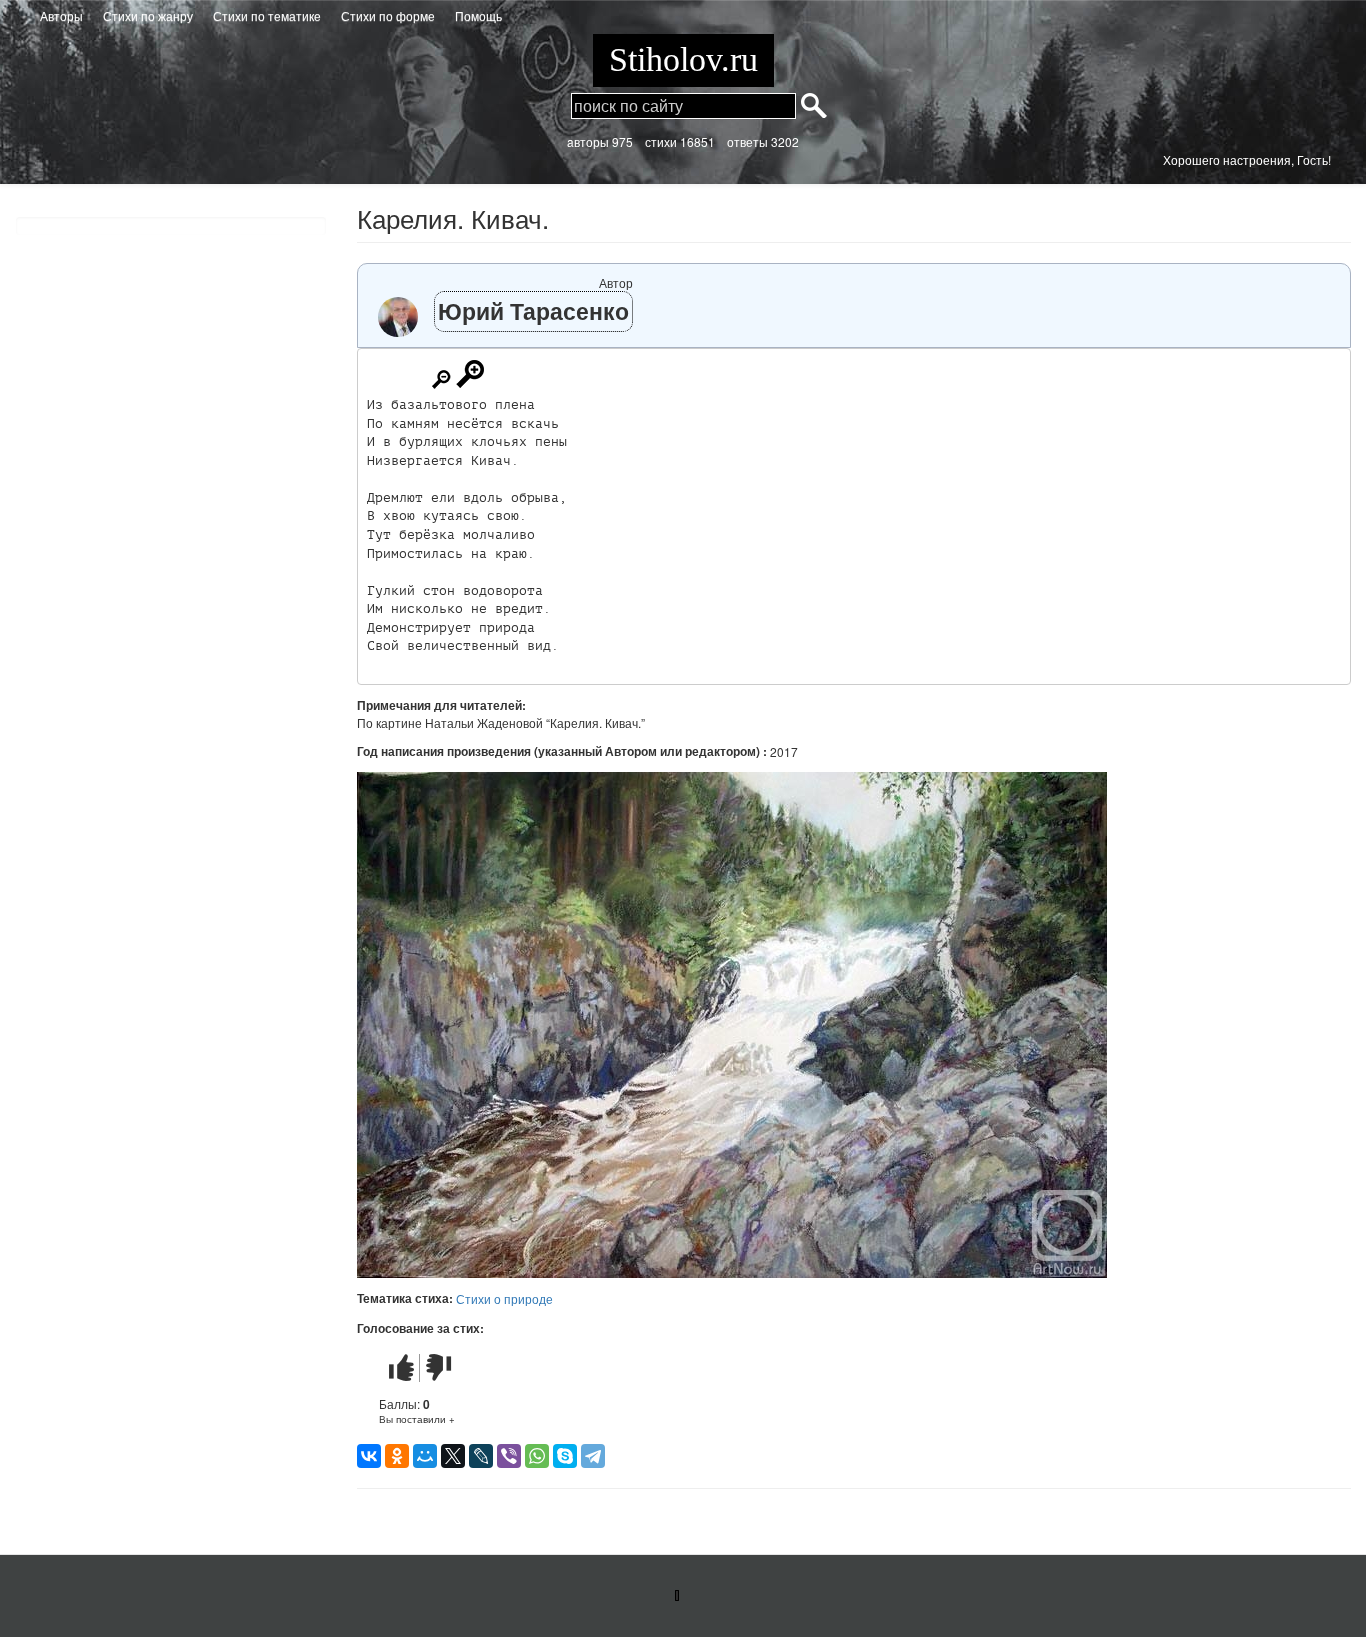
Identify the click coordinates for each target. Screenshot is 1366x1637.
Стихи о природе (504, 1298)
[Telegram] (593, 1456)
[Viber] (509, 1456)
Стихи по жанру (148, 15)
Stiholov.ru (683, 59)
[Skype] (565, 1456)
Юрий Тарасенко (533, 310)
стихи (661, 141)
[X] (453, 1456)
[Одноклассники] (397, 1456)
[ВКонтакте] (369, 1456)
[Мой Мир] (425, 1456)
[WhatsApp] (537, 1456)
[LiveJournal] (481, 1456)
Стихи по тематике (267, 15)
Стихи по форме (388, 15)
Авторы (61, 15)
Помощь (478, 15)
